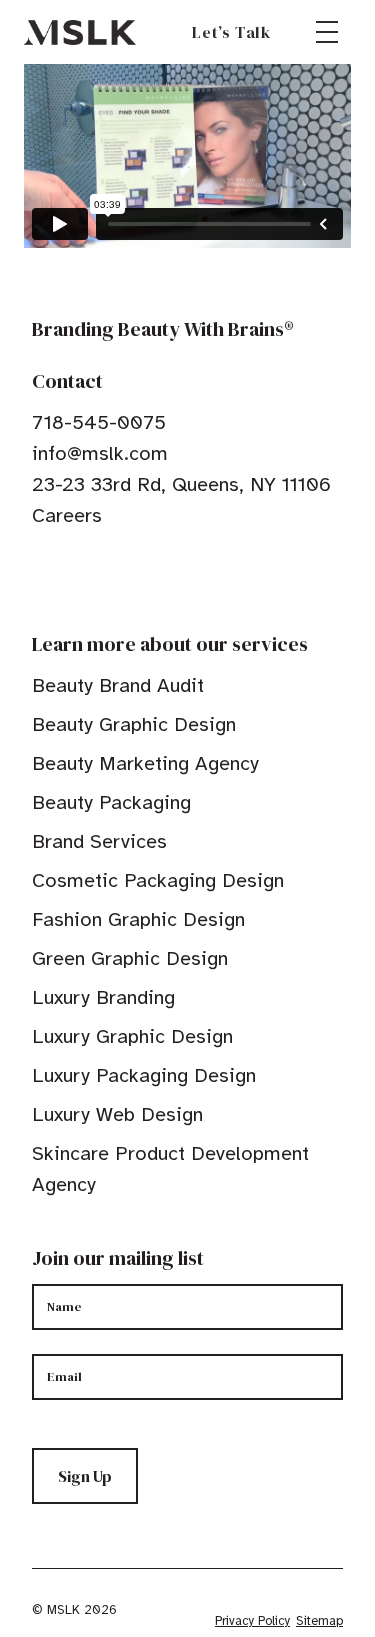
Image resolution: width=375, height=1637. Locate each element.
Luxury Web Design (117, 1114)
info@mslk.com (100, 453)
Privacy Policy (252, 1621)
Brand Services (99, 841)
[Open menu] (327, 32)
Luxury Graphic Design (132, 1036)
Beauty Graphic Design (134, 724)
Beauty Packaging (111, 802)
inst (134, 577)
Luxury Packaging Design (144, 1075)
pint (103, 577)
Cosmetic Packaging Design (158, 880)
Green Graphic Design (130, 958)
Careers (67, 515)
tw (72, 577)
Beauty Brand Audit (118, 685)
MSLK (80, 32)
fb (41, 577)
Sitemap (319, 1621)
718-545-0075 (99, 422)
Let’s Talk (231, 32)
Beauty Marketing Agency (145, 763)
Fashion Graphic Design (138, 919)
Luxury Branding (103, 997)
